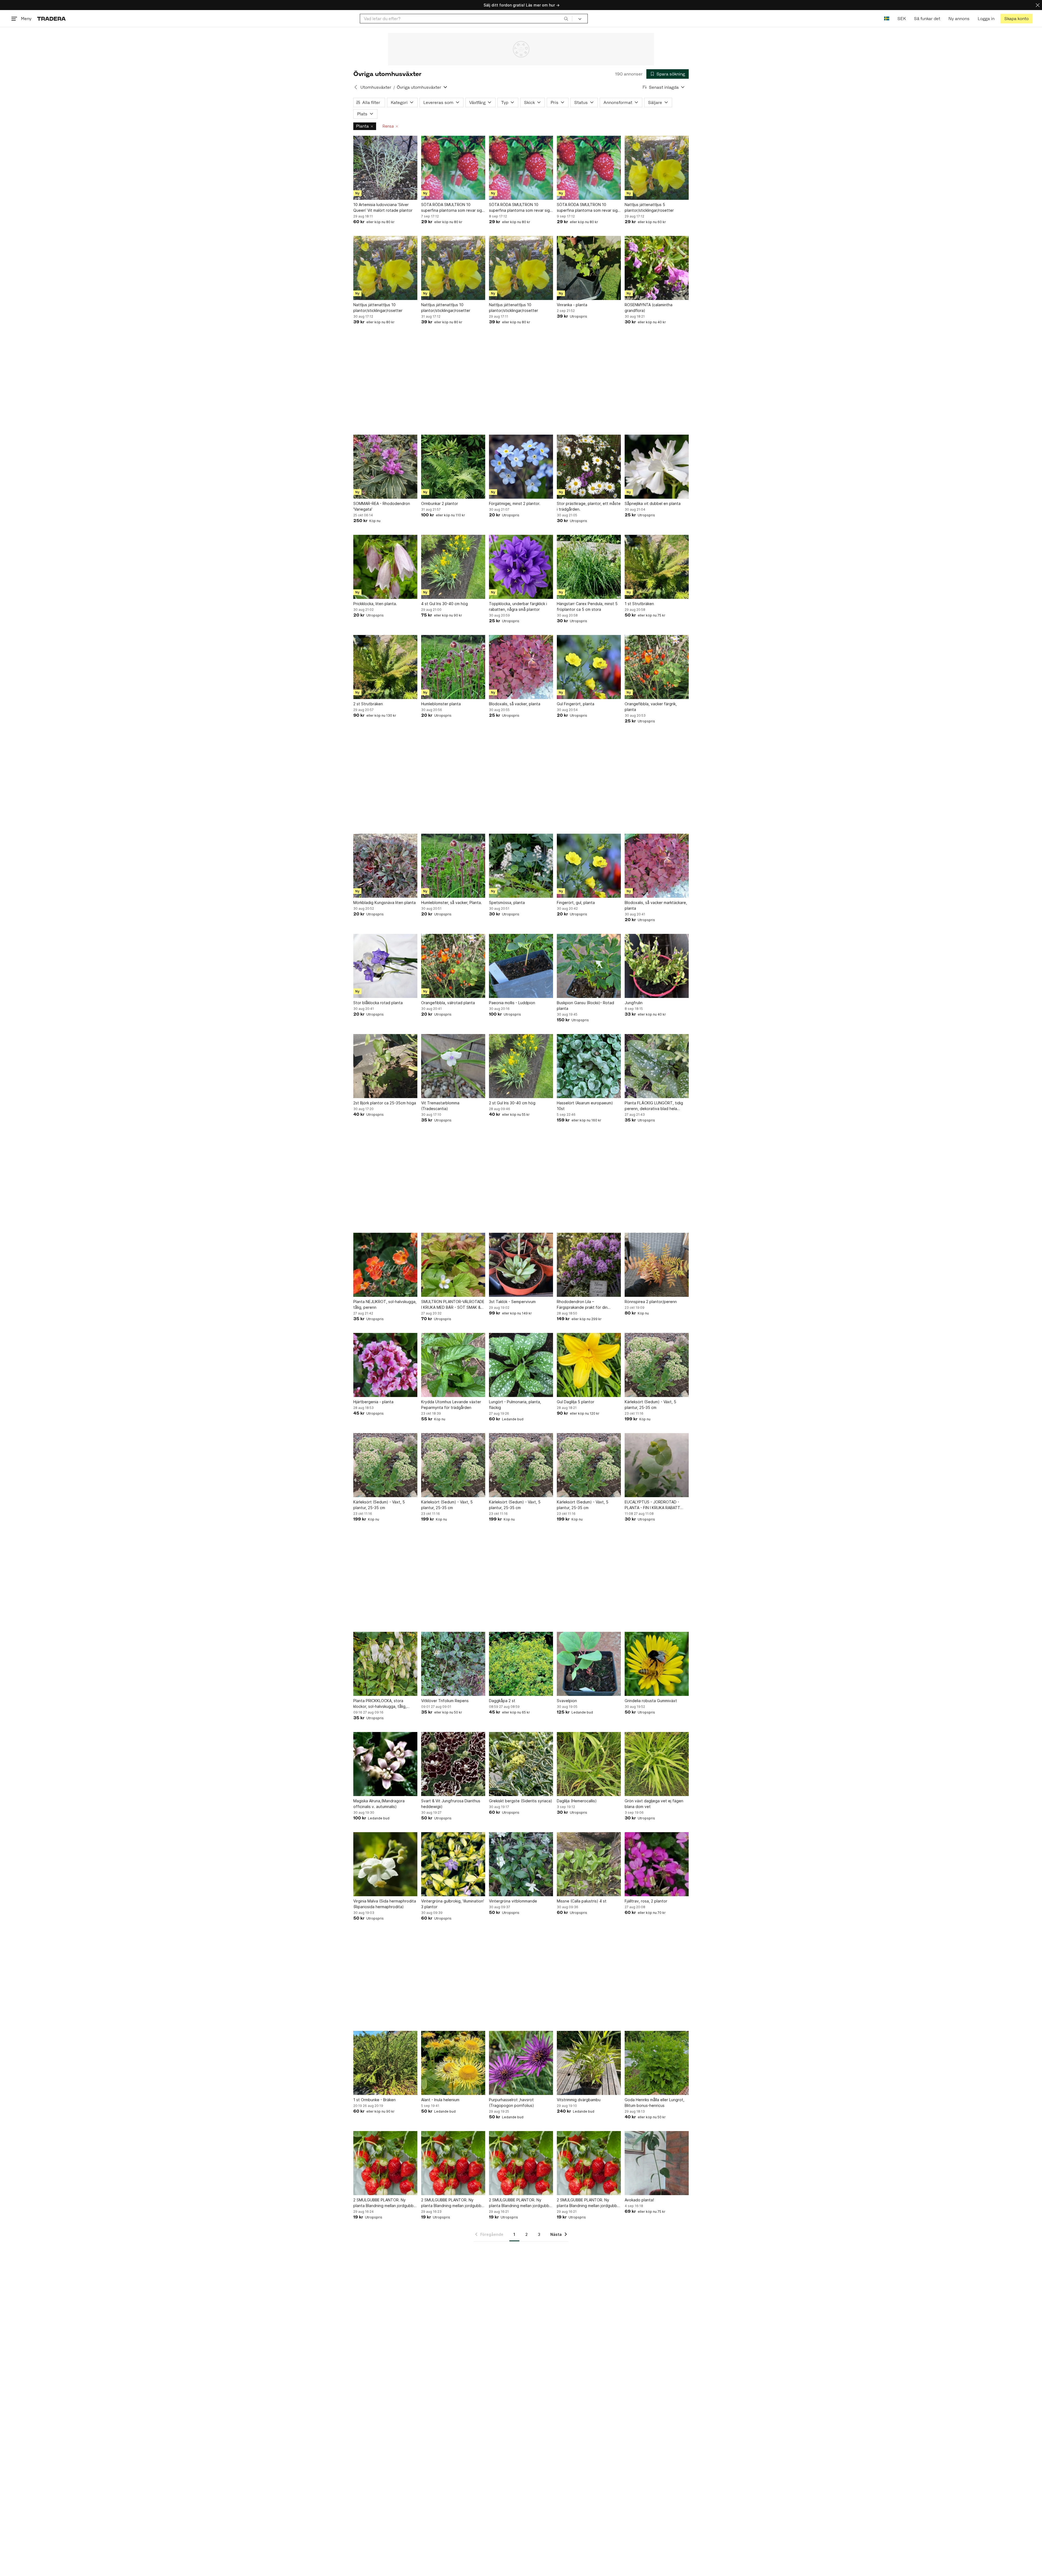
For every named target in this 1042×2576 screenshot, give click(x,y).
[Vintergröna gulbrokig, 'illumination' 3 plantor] (453, 1864)
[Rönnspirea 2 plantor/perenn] (657, 1265)
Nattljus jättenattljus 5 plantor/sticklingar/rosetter (649, 207)
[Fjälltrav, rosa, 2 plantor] (657, 1864)
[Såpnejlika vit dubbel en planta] (657, 467)
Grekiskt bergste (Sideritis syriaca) (521, 1801)
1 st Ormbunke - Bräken (374, 2100)
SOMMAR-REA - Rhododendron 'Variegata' (382, 506)
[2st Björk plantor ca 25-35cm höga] (385, 1066)
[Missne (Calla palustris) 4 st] (589, 1864)
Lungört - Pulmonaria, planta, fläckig (515, 1405)
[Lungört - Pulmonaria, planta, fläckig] (521, 1365)
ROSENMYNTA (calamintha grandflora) (649, 308)
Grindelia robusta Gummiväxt (651, 1701)
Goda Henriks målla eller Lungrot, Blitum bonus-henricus (655, 2103)
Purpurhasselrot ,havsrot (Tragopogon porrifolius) (512, 2103)
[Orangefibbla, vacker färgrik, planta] (657, 667)
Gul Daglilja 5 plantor (576, 1402)
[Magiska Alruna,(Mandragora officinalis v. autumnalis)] (385, 1764)
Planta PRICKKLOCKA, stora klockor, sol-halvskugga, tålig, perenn (380, 1704)
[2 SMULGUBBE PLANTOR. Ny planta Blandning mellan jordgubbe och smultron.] (385, 2163)
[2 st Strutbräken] (385, 667)
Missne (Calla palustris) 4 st (582, 1901)
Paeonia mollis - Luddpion (512, 1003)
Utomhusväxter (376, 87)
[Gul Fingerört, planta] (589, 667)
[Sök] (566, 18)
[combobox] (466, 19)
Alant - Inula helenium (440, 2100)
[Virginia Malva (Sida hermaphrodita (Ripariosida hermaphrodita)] (385, 1864)
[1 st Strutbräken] (657, 567)
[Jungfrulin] (657, 966)
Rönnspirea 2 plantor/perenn (651, 1302)
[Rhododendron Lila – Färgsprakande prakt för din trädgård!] (589, 1265)
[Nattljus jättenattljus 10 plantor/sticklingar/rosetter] (385, 268)
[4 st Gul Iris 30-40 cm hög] (453, 567)
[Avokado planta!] (657, 2163)
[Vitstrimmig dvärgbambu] (589, 2063)
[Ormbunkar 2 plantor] (453, 467)
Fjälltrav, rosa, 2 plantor (646, 1901)
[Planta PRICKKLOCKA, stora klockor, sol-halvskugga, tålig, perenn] (385, 1664)
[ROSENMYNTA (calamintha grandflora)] (657, 268)
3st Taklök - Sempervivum (512, 1302)
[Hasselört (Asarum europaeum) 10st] (589, 1066)
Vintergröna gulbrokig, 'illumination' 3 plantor (453, 1904)
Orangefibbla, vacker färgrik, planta (651, 707)
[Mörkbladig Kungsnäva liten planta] (385, 866)
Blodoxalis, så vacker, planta (515, 704)
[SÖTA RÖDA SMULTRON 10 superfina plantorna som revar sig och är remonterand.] (453, 168)
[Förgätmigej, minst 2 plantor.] (521, 467)
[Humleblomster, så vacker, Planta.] (453, 866)
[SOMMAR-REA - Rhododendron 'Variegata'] (385, 467)
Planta (362, 126)
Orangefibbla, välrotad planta (448, 1003)
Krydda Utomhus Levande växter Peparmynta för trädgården (451, 1405)
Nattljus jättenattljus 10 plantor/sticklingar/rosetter (378, 308)
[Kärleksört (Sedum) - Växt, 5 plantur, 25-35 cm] (657, 1365)
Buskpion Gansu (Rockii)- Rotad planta (585, 1006)
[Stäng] (1038, 5)
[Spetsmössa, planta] (521, 866)
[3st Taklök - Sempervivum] (521, 1265)
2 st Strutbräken (368, 704)
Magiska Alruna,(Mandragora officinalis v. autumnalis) (379, 1804)
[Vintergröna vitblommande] (521, 1864)
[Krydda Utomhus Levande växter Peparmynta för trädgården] (453, 1365)
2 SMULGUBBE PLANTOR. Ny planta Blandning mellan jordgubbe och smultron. (385, 2203)
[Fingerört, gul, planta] (589, 866)
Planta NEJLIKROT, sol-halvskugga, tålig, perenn (385, 1304)
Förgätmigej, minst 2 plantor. (515, 503)
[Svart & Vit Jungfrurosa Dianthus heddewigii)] (453, 1764)
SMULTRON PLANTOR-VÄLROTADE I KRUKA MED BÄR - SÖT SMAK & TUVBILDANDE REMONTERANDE (453, 1305)
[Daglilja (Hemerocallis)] (589, 1764)
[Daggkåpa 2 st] (521, 1664)
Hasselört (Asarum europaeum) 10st (585, 1106)
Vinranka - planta (572, 305)
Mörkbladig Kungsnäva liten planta (385, 903)
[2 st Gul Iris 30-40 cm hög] (521, 1066)
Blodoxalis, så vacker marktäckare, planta (656, 905)
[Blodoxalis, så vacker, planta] (521, 667)
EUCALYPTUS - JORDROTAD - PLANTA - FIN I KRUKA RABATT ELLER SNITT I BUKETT (652, 1505)
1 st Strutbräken (639, 604)
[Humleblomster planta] (453, 667)
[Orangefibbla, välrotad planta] (453, 966)
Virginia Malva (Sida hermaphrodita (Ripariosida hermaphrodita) (385, 1904)
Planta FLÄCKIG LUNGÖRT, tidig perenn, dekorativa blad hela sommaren (654, 1106)
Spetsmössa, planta (507, 903)
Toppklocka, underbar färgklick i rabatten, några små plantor (518, 606)
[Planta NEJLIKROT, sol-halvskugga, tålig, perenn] (385, 1265)
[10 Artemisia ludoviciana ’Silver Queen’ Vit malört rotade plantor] (385, 168)
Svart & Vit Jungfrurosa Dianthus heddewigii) (451, 1804)
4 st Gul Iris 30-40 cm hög (444, 604)
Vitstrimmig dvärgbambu (579, 2100)
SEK (902, 19)
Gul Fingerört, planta (576, 704)
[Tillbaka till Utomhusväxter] (356, 87)
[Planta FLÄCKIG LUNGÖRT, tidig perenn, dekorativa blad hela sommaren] (657, 1066)
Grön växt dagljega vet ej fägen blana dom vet (654, 1804)
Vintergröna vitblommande (513, 1901)
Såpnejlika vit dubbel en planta (653, 503)
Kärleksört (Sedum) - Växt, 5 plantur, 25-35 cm (650, 1405)
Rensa (388, 126)
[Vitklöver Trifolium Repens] (453, 1664)
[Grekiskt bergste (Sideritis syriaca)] (521, 1764)
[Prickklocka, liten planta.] (385, 567)
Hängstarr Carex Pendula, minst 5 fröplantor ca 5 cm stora (587, 606)
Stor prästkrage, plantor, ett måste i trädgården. (589, 506)
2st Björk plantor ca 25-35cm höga (385, 1103)
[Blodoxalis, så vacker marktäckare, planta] (657, 866)
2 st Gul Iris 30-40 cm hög (512, 1103)
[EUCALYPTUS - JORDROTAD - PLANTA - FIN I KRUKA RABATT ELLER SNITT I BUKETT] (657, 1465)
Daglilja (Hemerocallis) (577, 1801)
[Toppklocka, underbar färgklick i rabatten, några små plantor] (521, 567)
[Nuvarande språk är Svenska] (887, 19)
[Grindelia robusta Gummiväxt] (657, 1664)
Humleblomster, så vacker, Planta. (452, 903)
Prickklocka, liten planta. (375, 604)
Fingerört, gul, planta (576, 903)
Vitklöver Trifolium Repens (445, 1701)
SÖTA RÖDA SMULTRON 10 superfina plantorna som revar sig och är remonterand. (452, 208)
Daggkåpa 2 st (502, 1701)
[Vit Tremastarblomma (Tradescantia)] (453, 1066)
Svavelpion (567, 1701)
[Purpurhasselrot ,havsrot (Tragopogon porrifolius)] (521, 2063)
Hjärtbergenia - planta (373, 1402)
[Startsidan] (51, 19)
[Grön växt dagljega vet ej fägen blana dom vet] (657, 1764)
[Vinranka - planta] (589, 268)
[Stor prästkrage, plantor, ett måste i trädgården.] (589, 467)
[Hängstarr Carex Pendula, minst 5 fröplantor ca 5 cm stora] (589, 567)
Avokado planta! (639, 2200)
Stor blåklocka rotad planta (378, 1003)
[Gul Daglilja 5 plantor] (589, 1365)
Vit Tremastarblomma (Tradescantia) (440, 1106)
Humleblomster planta (441, 704)
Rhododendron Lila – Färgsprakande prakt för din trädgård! (582, 1305)
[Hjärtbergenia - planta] (385, 1365)
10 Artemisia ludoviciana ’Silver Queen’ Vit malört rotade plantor (383, 207)
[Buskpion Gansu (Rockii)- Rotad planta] (589, 966)
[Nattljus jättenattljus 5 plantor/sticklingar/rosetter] (657, 168)
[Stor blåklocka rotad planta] (385, 966)
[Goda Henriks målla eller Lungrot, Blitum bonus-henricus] (657, 2063)
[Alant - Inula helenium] (453, 2063)
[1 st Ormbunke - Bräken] (385, 2063)
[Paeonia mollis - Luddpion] (521, 966)
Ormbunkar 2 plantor (440, 503)
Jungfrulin (634, 1003)
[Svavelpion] (589, 1664)
